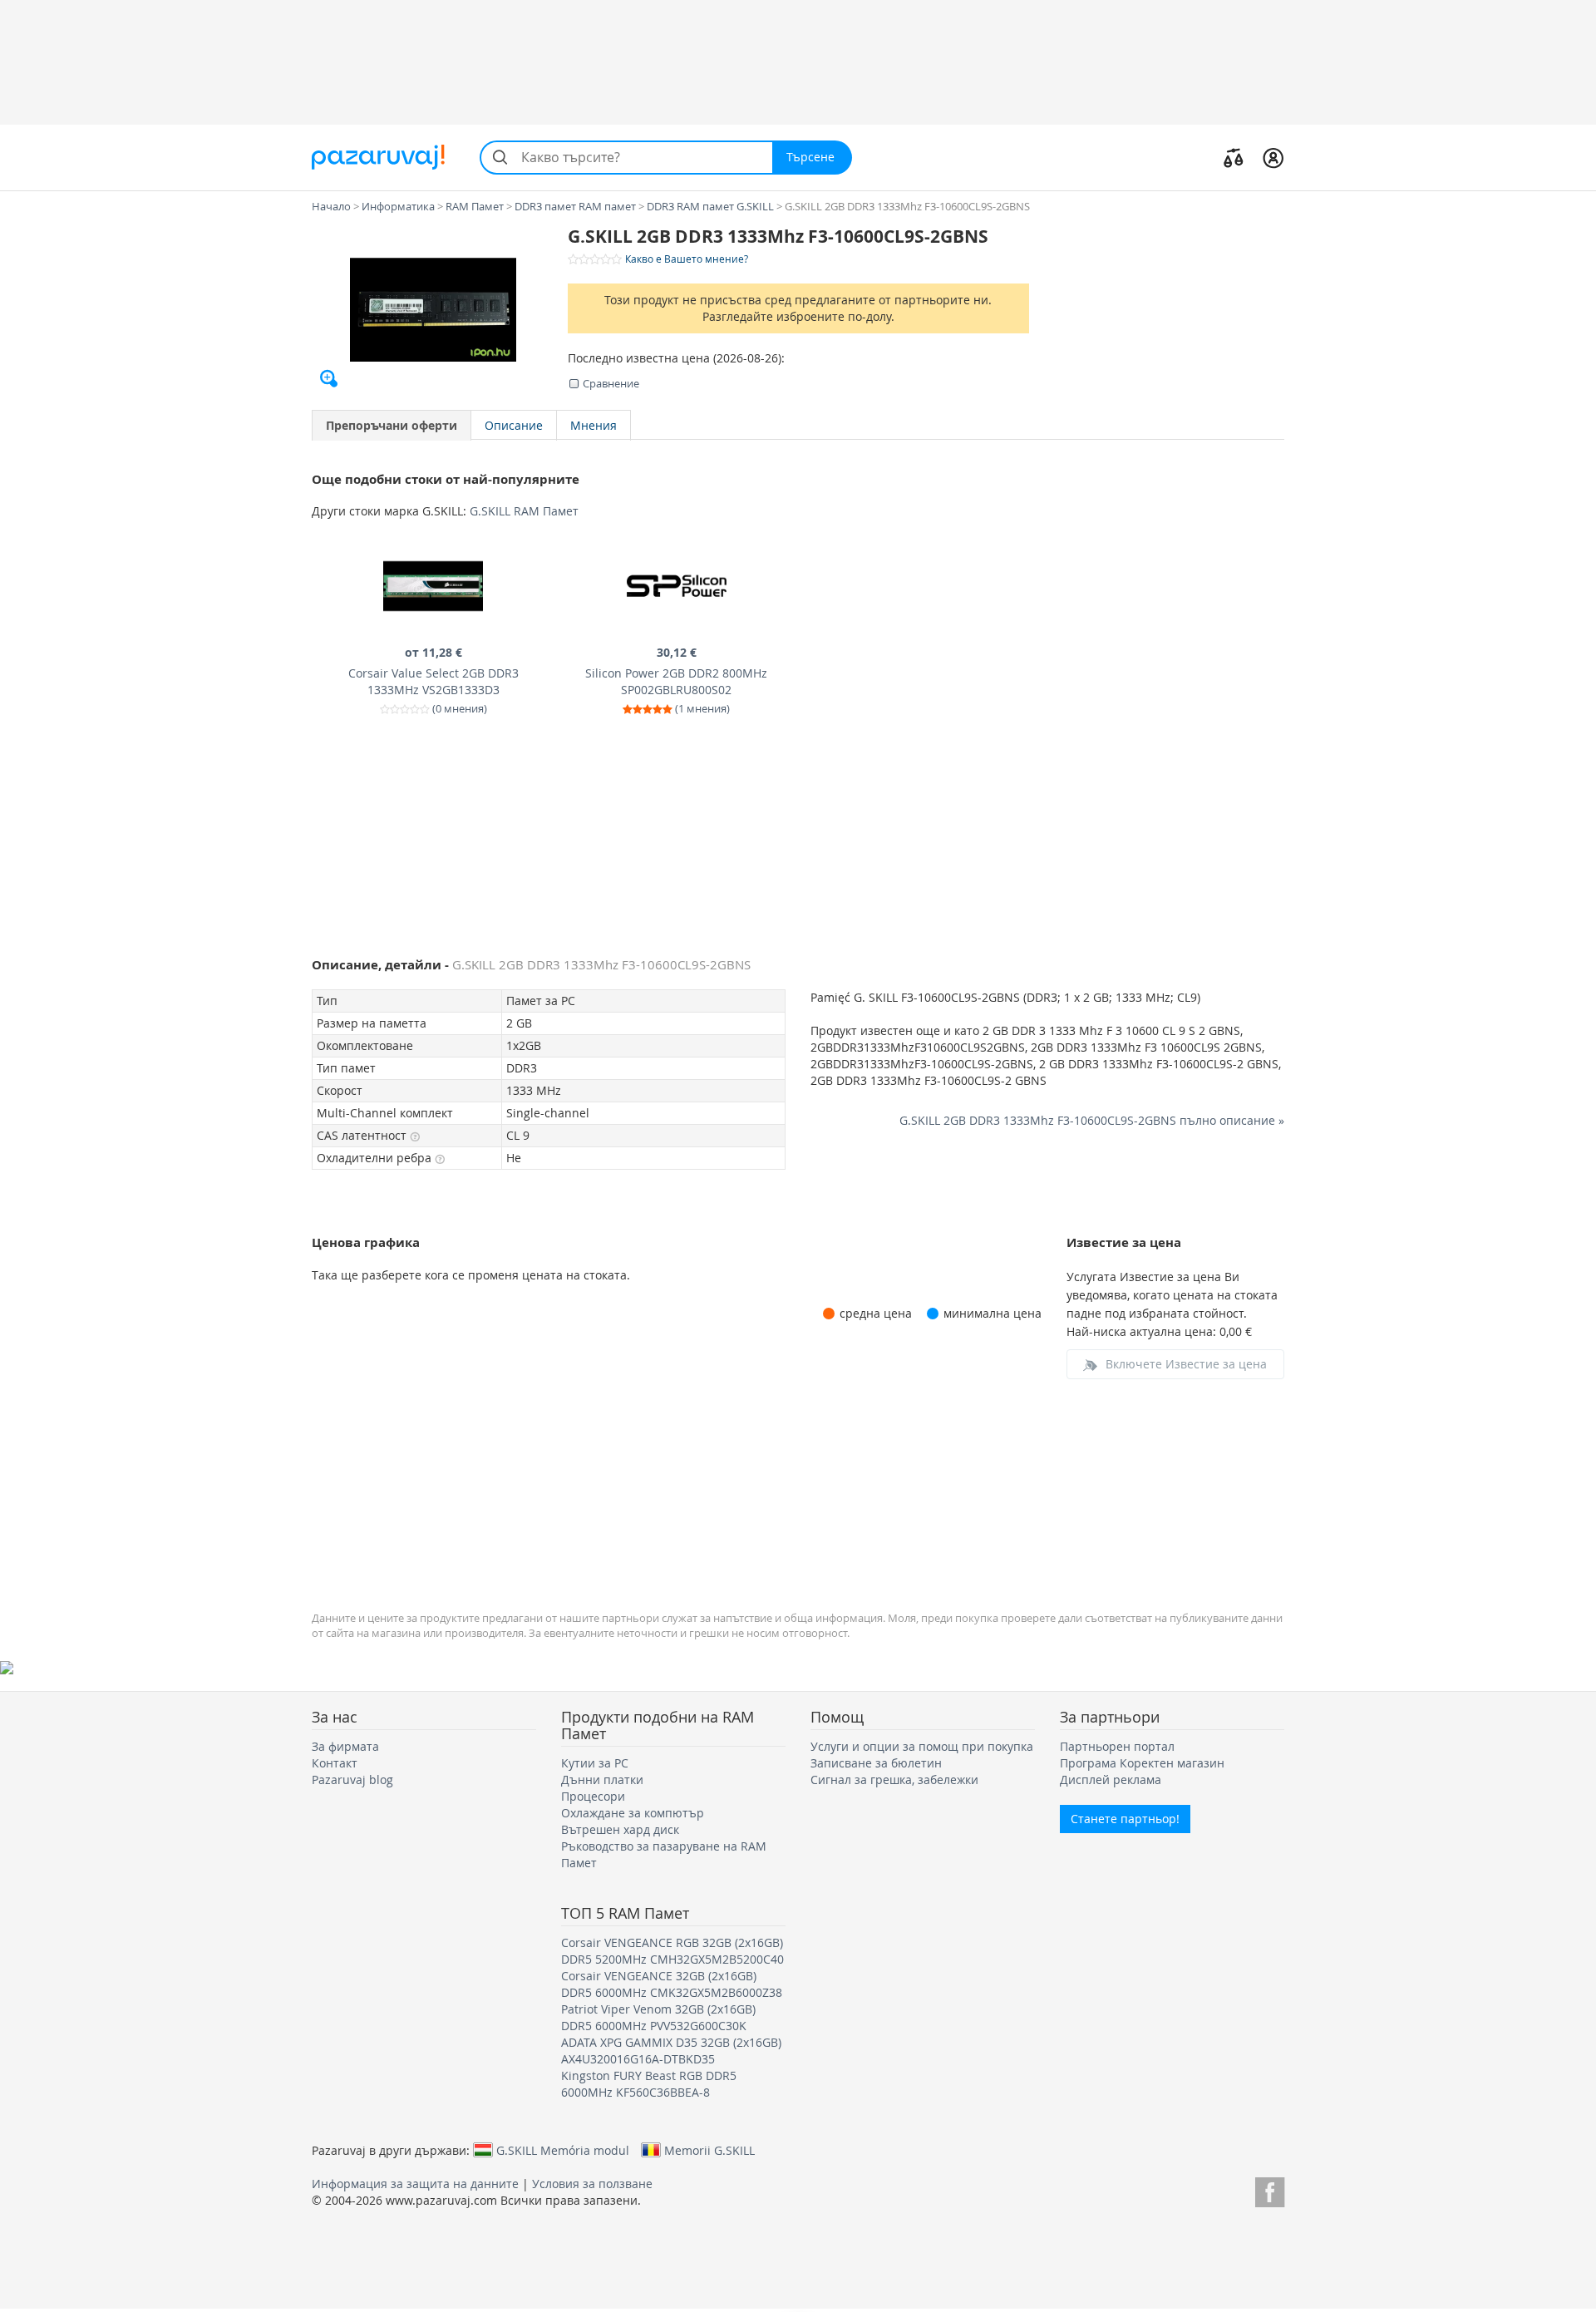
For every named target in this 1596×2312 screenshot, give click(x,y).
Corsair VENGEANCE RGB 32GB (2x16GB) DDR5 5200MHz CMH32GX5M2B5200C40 (672, 1951)
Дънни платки (602, 1780)
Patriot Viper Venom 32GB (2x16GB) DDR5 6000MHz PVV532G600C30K (658, 2017)
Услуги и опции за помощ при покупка (922, 1746)
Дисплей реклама (1111, 1780)
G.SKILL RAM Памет (524, 511)
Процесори (593, 1796)
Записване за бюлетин (876, 1763)
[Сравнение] (1234, 157)
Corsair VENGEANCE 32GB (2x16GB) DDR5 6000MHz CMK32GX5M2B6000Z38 (672, 1984)
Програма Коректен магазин (1142, 1763)
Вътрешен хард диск (620, 1829)
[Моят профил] (1273, 157)
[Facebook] (1270, 2189)
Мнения (594, 425)
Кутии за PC (595, 1763)
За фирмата (345, 1746)
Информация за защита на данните (415, 2184)
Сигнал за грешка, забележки (894, 1780)
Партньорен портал (1117, 1746)
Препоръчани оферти (392, 425)
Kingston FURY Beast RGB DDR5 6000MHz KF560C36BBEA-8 (649, 2084)
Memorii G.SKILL (709, 2150)
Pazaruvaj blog (352, 1780)
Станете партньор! (1125, 1819)
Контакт (335, 1763)
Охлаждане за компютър (633, 1813)
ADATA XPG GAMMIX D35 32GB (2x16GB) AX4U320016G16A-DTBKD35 (671, 2051)
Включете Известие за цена (1186, 1364)
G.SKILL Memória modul (563, 2150)
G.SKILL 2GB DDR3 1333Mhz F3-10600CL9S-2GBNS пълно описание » (1092, 1120)
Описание (514, 425)
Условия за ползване (592, 2184)
